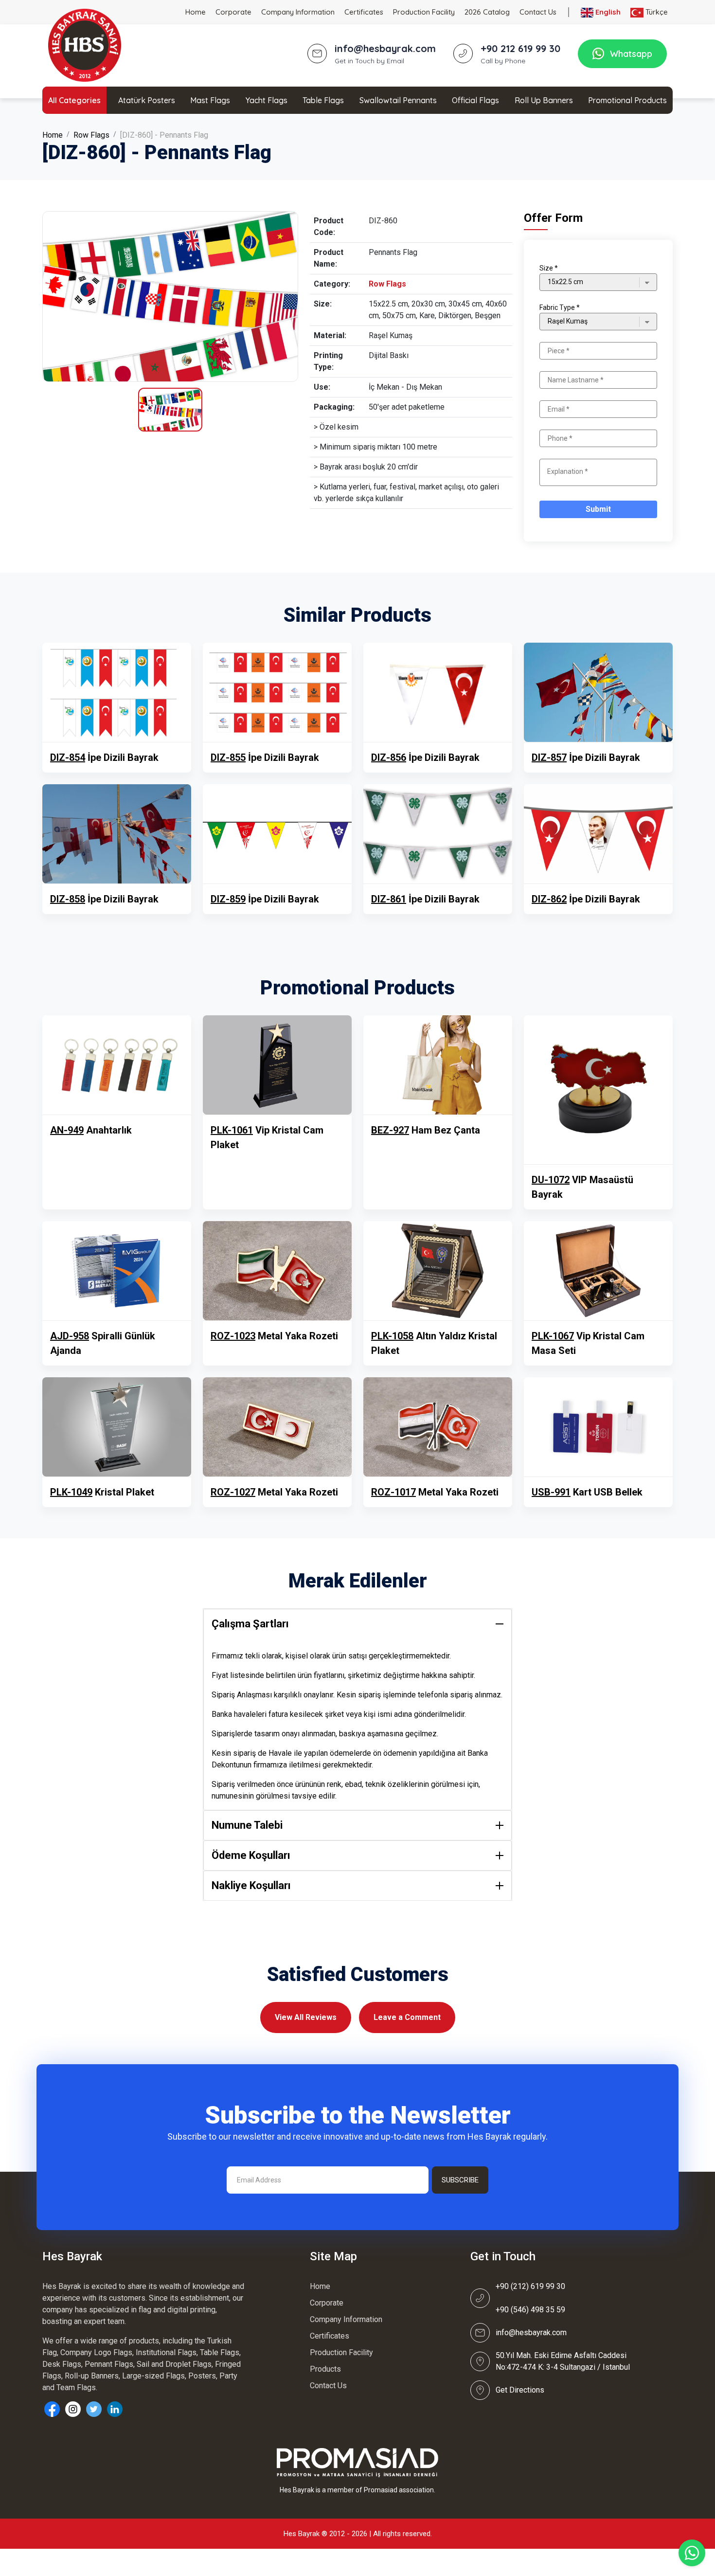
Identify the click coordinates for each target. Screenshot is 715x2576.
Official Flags (475, 100)
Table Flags (323, 100)
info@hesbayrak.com (531, 2333)
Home (196, 12)
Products (325, 2369)
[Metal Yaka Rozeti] (277, 1271)
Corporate (233, 12)
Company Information (298, 12)
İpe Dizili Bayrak (104, 757)
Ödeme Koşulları (251, 1855)
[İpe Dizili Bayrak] (117, 692)
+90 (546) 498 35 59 (530, 2310)
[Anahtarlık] (117, 1065)
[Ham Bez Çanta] (438, 1065)
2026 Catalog (487, 12)
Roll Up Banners (544, 100)
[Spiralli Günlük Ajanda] (117, 1271)
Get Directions (520, 2390)
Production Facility (424, 12)
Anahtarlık (91, 1130)
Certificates (364, 12)
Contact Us (538, 12)
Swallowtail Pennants (398, 100)
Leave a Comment (407, 2017)
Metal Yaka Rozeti (274, 1336)
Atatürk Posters (147, 100)
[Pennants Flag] (170, 297)
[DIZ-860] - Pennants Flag (164, 135)
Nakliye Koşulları (251, 1885)
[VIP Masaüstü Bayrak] (598, 1090)
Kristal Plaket (102, 1492)
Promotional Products (627, 100)
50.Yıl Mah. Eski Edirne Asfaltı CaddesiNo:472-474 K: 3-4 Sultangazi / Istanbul (563, 2361)
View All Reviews (306, 2017)
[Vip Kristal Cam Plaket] (277, 1065)
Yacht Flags (267, 100)
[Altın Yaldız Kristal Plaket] (438, 1271)
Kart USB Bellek (587, 1492)
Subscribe (460, 2180)
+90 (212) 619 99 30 (530, 2286)
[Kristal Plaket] (117, 1427)
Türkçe (656, 12)
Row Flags (91, 135)
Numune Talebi (247, 1825)
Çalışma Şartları (250, 1624)
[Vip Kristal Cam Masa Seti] (598, 1271)
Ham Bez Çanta (426, 1130)
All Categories (74, 100)
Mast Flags (210, 100)
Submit (598, 509)
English (607, 12)
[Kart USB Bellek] (598, 1427)
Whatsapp (631, 54)
